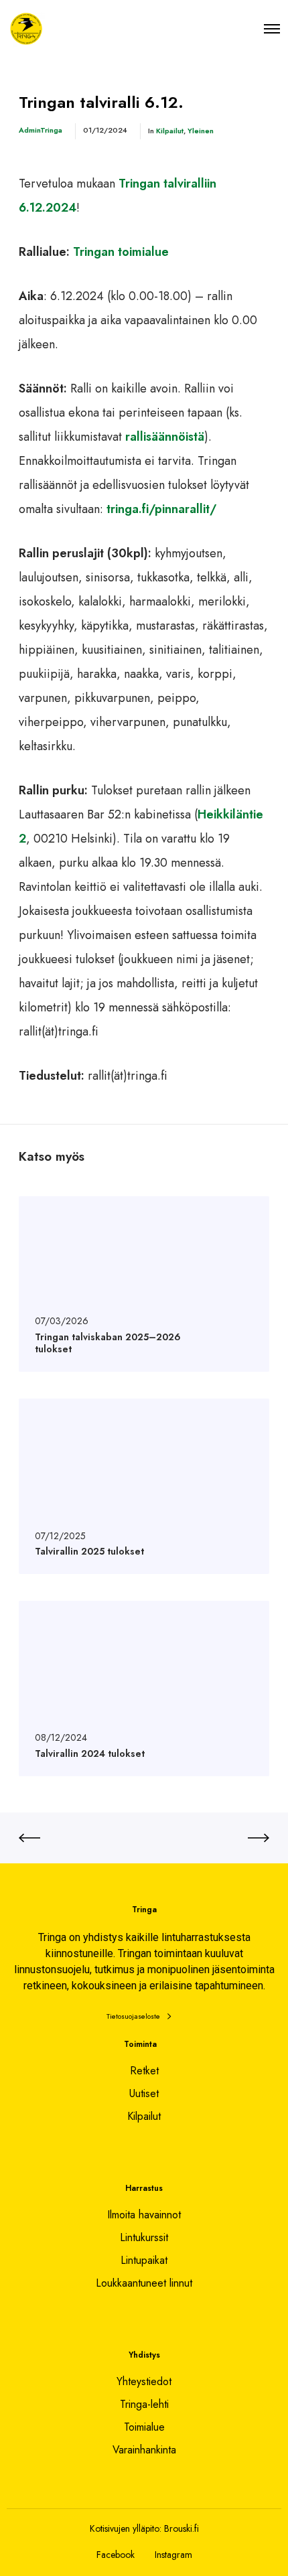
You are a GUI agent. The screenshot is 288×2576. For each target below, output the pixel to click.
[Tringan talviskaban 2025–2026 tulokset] (144, 1284)
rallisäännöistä (165, 437)
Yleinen (201, 131)
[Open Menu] (272, 28)
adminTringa (41, 130)
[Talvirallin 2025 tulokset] (144, 1486)
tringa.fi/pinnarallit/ (161, 509)
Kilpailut (170, 131)
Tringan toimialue (121, 252)
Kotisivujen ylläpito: (126, 2528)
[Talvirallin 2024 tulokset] (144, 1689)
